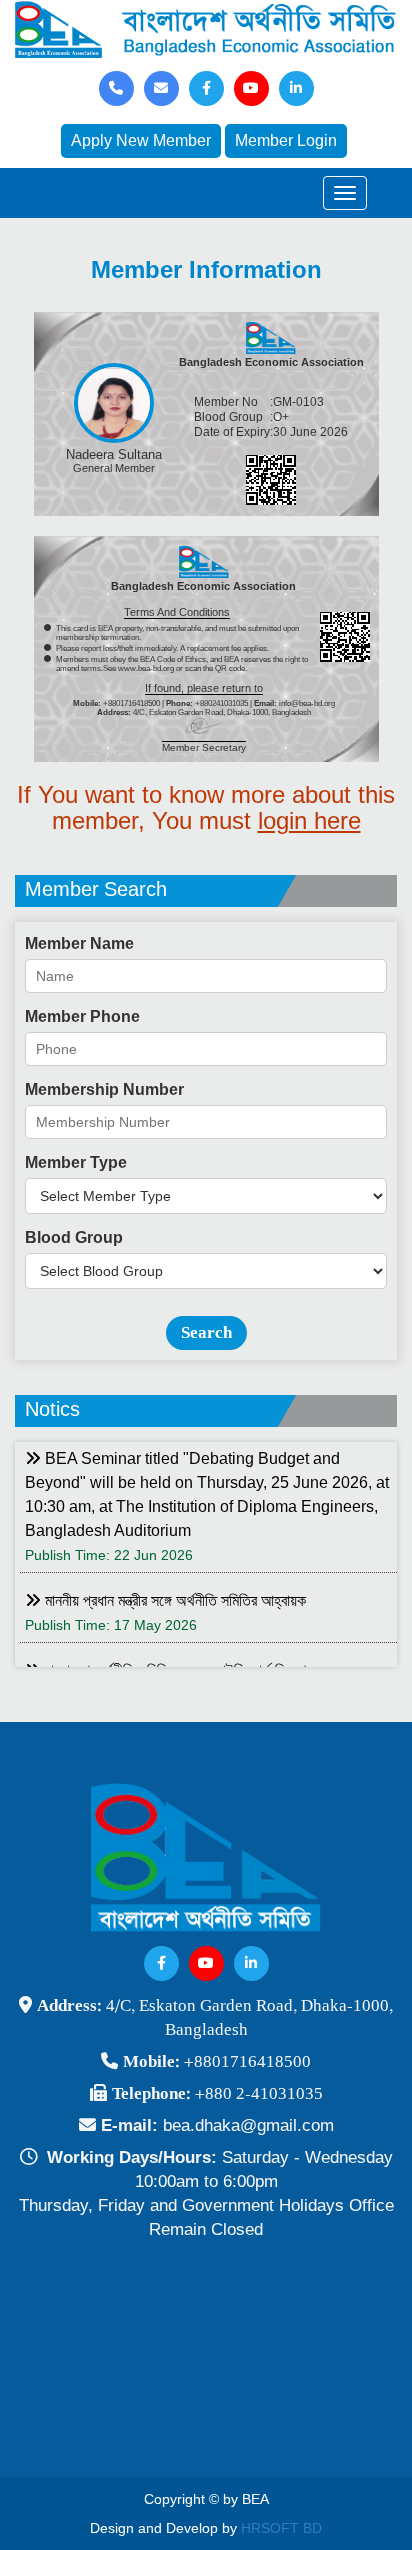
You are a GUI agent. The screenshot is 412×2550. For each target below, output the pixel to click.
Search (206, 1332)
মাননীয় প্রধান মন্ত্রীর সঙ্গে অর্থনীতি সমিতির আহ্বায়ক (173, 1600)
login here (309, 820)
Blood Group (74, 1237)
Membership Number (104, 1089)
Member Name (79, 943)
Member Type (76, 1162)
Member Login (286, 140)
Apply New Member (141, 140)
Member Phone (82, 1016)
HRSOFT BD (281, 2528)
